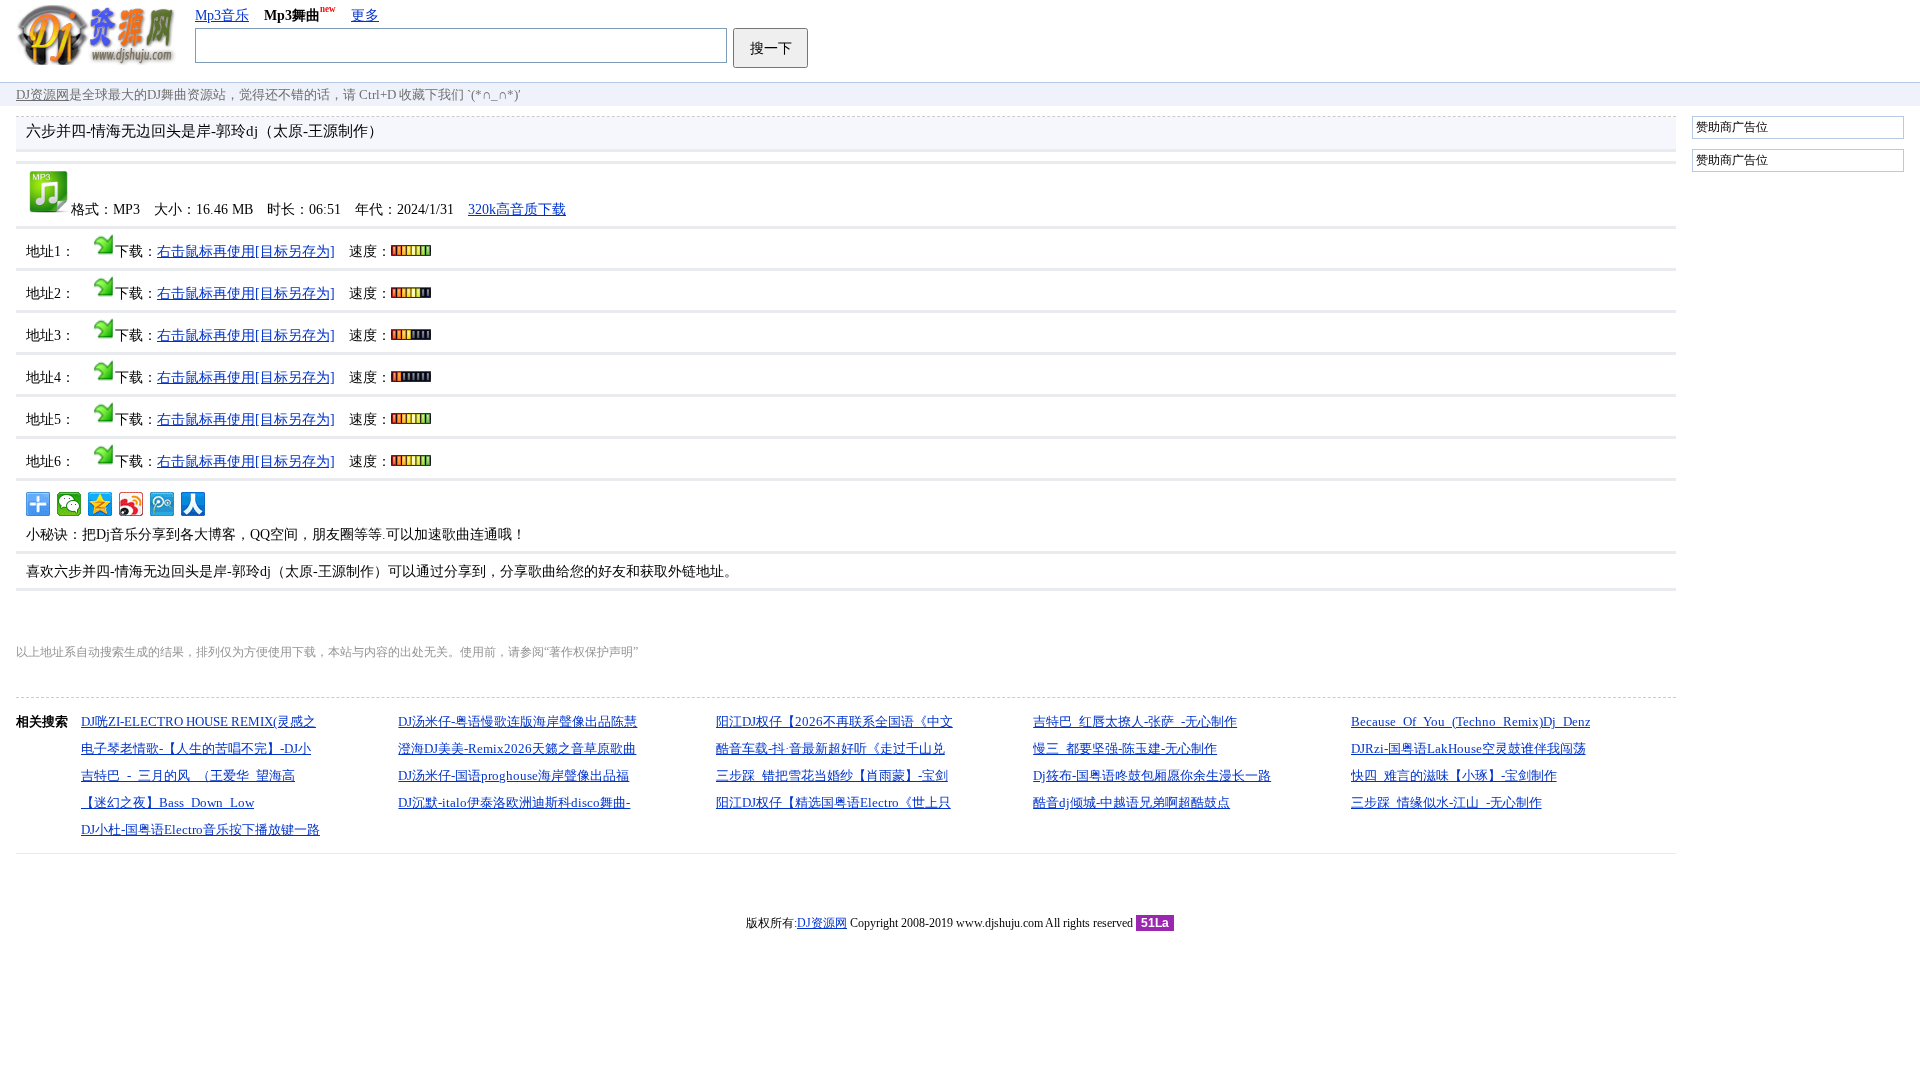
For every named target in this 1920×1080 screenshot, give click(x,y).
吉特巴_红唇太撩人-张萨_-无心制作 (1135, 721)
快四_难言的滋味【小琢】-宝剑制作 (1454, 775)
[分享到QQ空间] (100, 504)
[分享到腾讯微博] (162, 504)
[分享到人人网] (193, 504)
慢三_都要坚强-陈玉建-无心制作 (1125, 748)
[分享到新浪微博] (131, 504)
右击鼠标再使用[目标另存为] (246, 251)
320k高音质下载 (517, 209)
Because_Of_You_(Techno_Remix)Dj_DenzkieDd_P (1494, 721)
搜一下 (771, 48)
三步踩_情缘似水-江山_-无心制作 (1446, 802)
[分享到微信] (69, 504)
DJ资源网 (42, 94)
